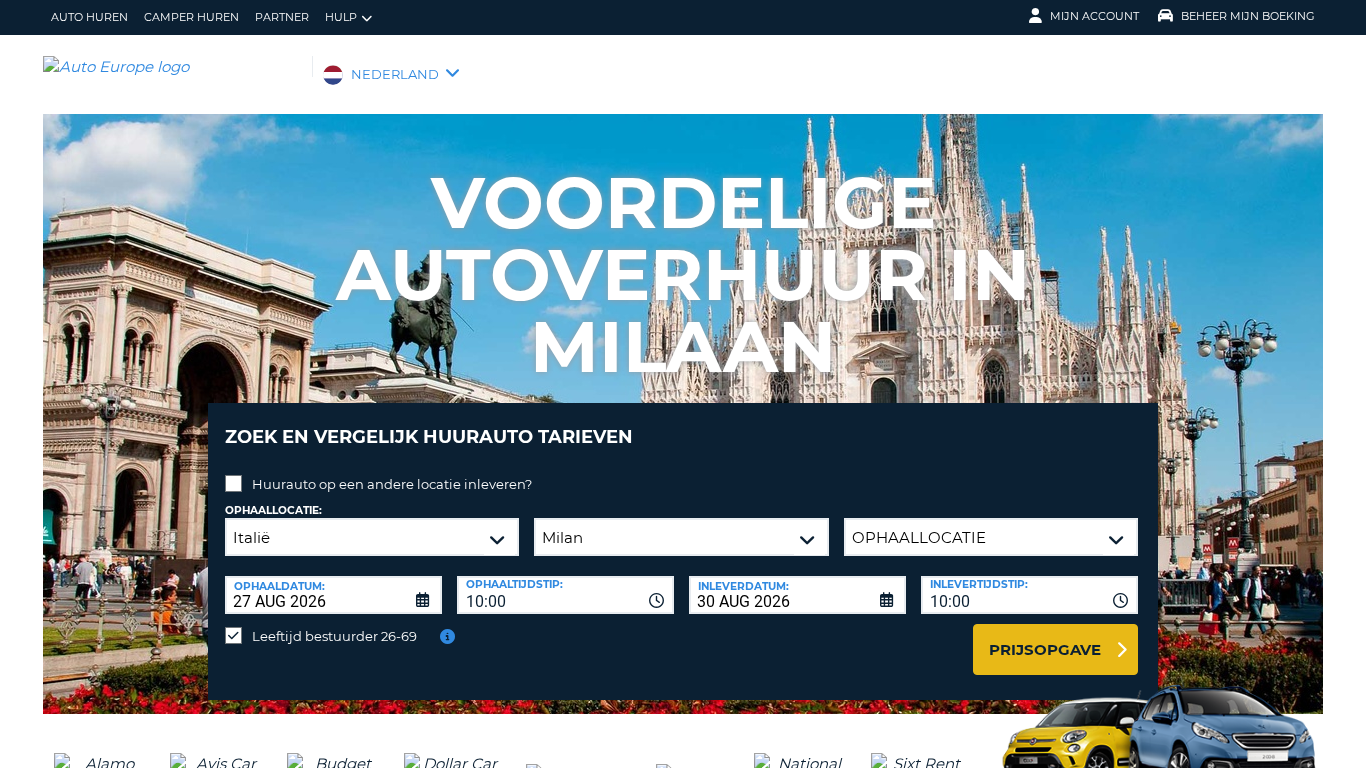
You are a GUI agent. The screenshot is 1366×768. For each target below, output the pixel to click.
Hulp (341, 17)
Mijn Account (1094, 16)
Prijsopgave (1045, 649)
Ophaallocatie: (273, 510)
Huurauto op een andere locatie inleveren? (392, 484)
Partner (282, 17)
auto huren (89, 17)
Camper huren (191, 17)
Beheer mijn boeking (1248, 16)
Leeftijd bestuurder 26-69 (334, 636)
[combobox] (565, 595)
